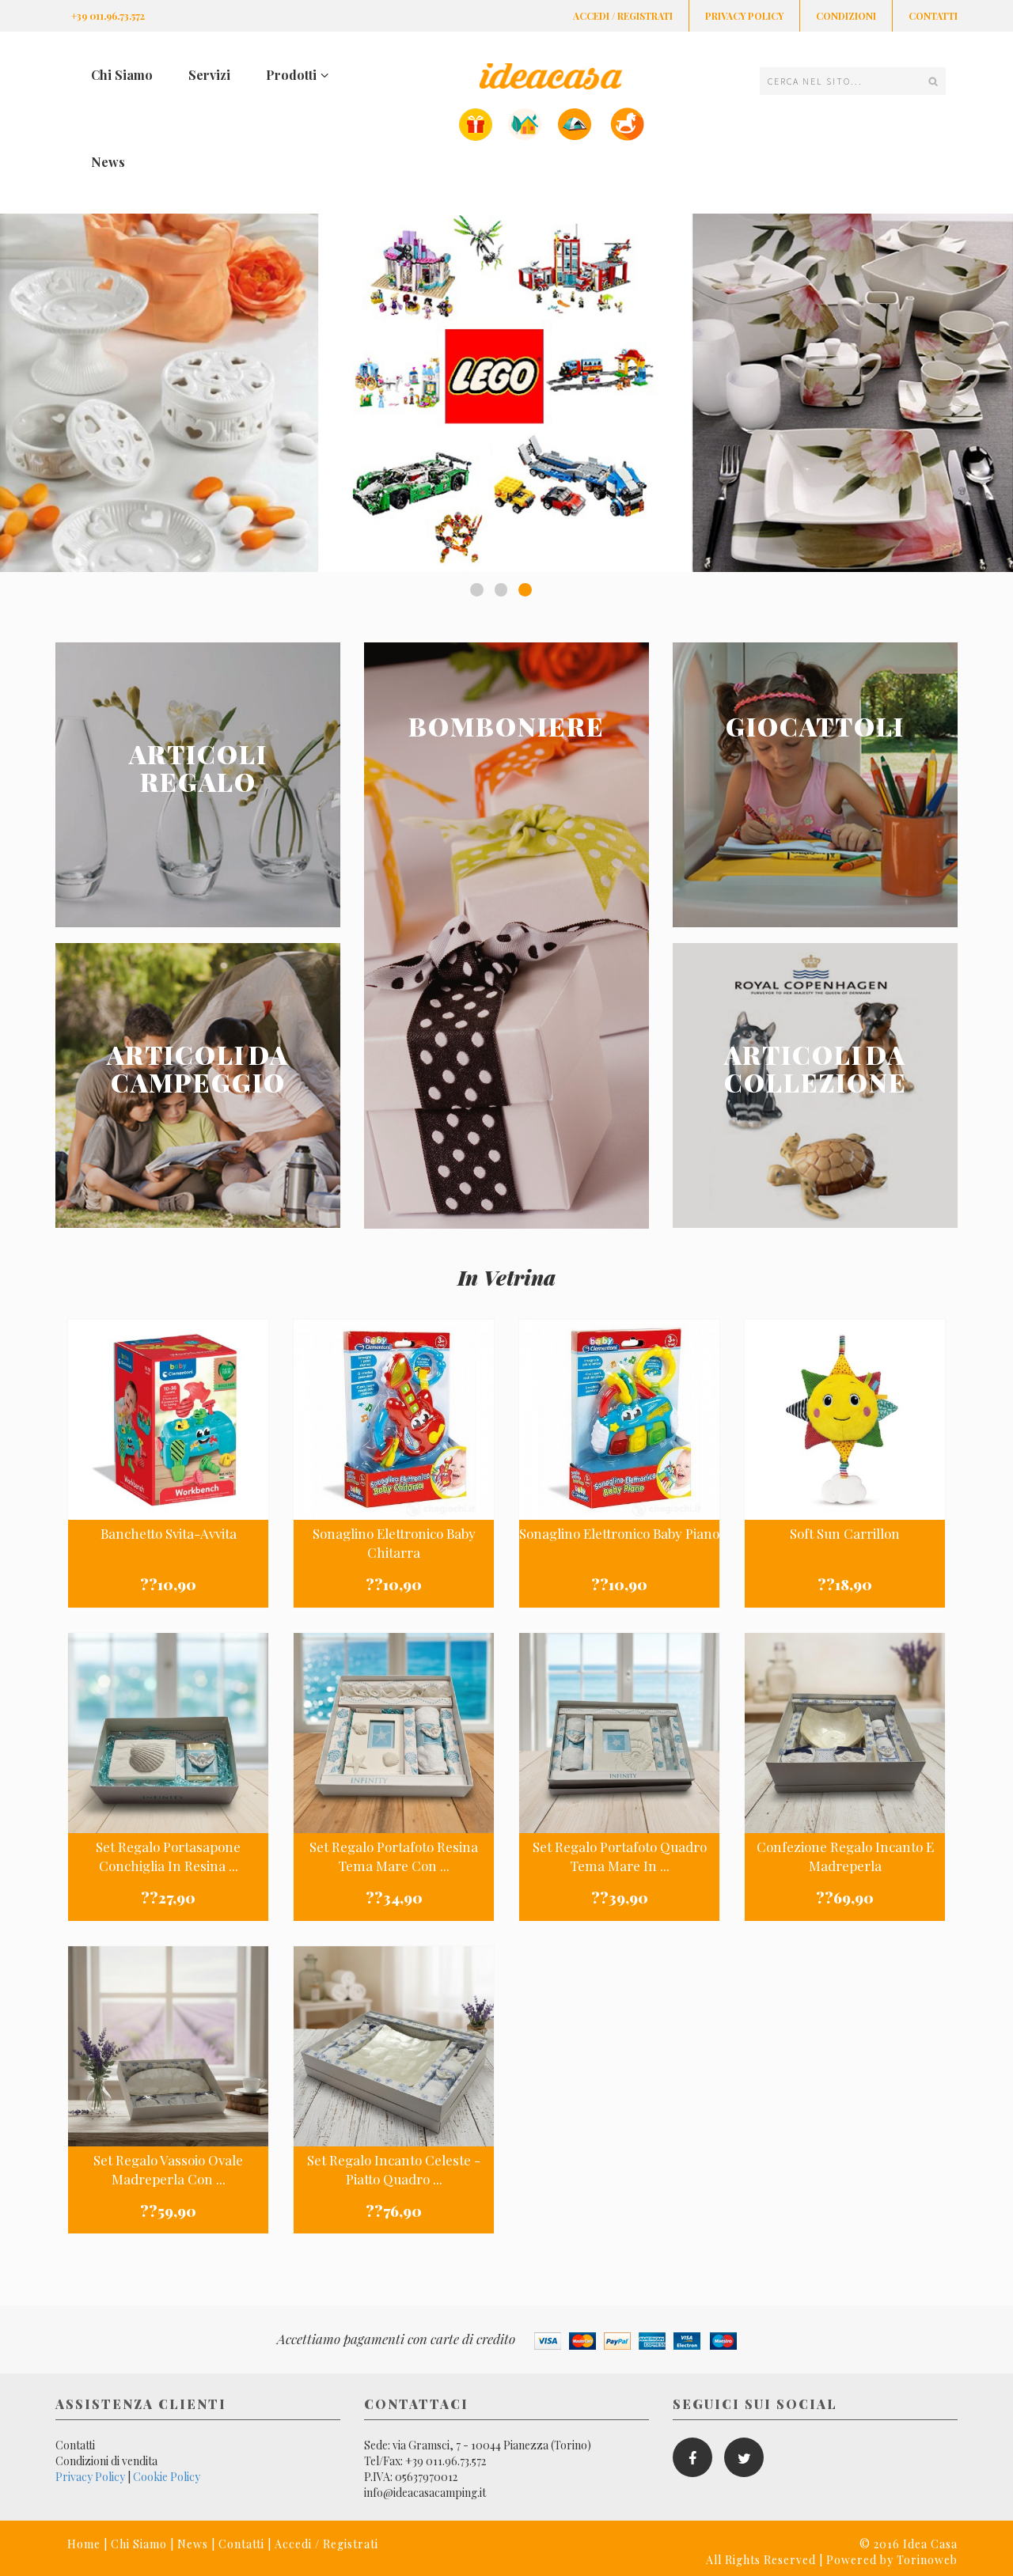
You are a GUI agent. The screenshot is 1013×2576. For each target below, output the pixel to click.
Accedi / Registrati (623, 16)
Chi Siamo (122, 75)
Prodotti (291, 75)
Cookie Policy (167, 2477)
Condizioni (846, 16)
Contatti (933, 16)
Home (84, 2544)
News (108, 162)
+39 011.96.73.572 (108, 16)
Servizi (209, 75)
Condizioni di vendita (106, 2461)
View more (198, 785)
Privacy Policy (744, 16)
